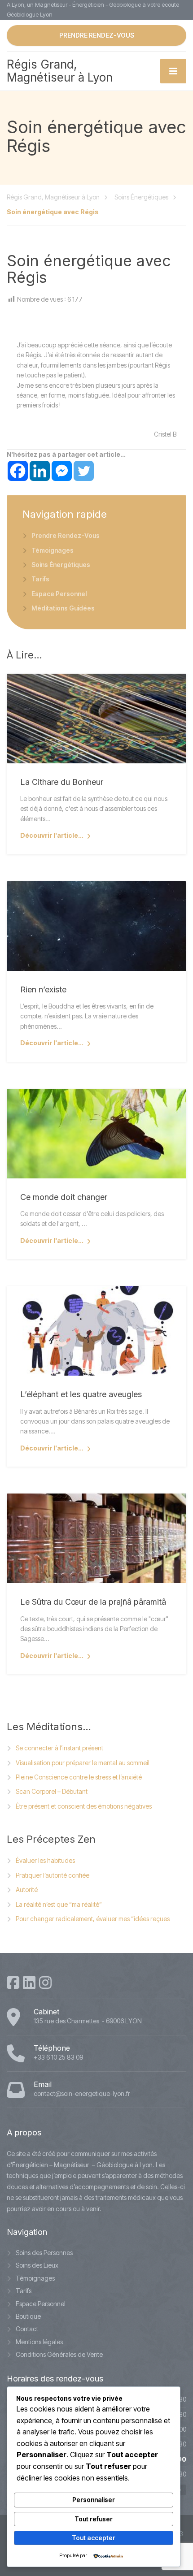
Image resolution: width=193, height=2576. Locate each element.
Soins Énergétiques (61, 565)
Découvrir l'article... (52, 835)
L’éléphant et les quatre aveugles (81, 1394)
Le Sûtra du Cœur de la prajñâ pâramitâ (93, 1602)
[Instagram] (45, 1983)
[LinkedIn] (29, 1983)
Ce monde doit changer (64, 1197)
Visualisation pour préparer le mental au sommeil (83, 1763)
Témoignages (53, 550)
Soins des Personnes (44, 2253)
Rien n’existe (43, 989)
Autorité (27, 1890)
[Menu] (173, 71)
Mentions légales (39, 2342)
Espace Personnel (59, 594)
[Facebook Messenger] (62, 471)
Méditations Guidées (63, 608)
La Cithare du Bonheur (62, 782)
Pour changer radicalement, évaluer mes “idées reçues (93, 1919)
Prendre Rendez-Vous (66, 535)
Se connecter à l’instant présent (59, 1748)
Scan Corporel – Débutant (52, 1791)
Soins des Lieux (37, 2265)
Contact (27, 2329)
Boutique (28, 2316)
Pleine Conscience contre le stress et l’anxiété (79, 1777)
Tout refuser (94, 2519)
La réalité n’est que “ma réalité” (59, 1904)
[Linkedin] (40, 471)
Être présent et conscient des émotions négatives (84, 1806)
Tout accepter (94, 2538)
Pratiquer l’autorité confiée (53, 1875)
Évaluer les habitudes (45, 1860)
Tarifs (40, 579)
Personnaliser (94, 2500)
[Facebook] (18, 471)
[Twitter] (84, 471)
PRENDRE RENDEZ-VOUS (97, 35)
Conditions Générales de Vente (59, 2354)
